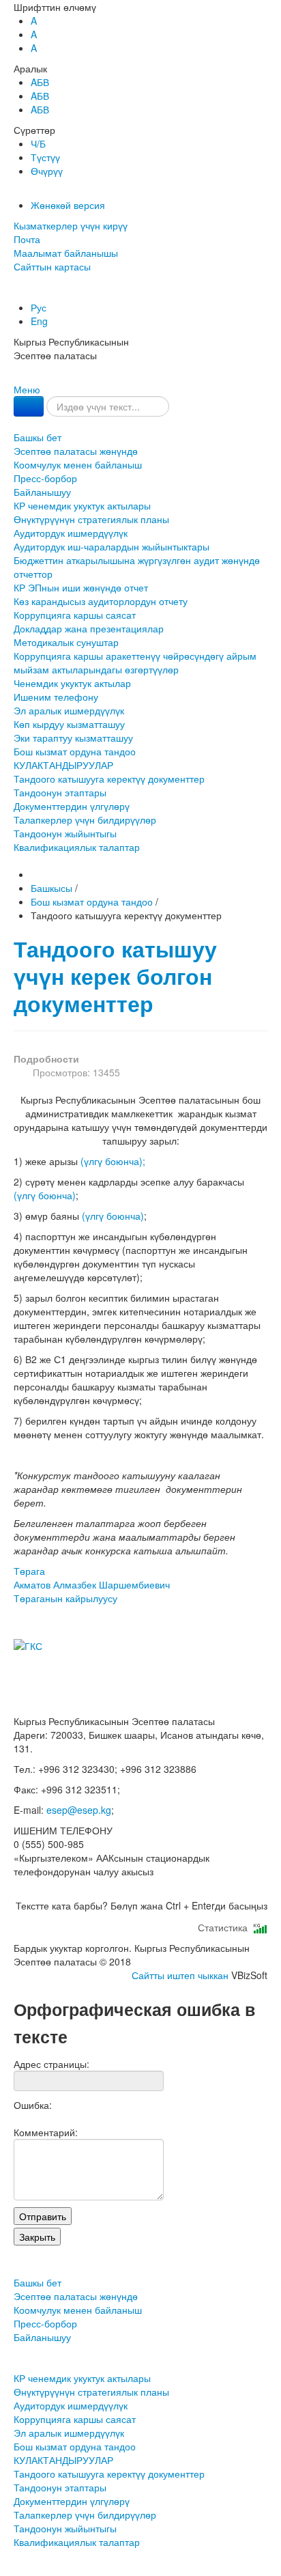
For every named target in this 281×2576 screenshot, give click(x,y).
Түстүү (45, 157)
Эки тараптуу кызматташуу (73, 738)
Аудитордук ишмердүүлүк (71, 533)
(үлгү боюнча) (45, 1195)
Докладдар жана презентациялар (89, 628)
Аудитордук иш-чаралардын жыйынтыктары (112, 546)
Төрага (92, 1578)
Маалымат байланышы (66, 253)
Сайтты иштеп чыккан (180, 1975)
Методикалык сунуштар (66, 642)
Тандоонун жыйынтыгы (65, 833)
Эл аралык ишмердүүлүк (69, 710)
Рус (39, 307)
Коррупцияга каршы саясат (75, 615)
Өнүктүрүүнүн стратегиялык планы (91, 519)
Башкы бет (38, 437)
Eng (39, 321)
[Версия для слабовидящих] (15, 294)
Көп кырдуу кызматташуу (69, 724)
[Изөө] (29, 406)
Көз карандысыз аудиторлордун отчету (101, 601)
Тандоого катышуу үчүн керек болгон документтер (115, 976)
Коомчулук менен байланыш (78, 464)
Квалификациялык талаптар (77, 847)
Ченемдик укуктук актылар (72, 683)
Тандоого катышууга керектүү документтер (109, 779)
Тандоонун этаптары (60, 792)
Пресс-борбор (45, 478)
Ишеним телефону (56, 697)
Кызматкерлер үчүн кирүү (71, 225)
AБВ (40, 82)
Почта (27, 239)
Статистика (225, 1927)
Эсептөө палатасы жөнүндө (76, 451)
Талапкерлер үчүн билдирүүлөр (85, 820)
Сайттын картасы (52, 266)
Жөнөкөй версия (68, 205)
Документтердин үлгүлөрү (72, 806)
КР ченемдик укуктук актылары (82, 505)
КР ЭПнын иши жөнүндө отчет (81, 587)
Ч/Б (38, 143)
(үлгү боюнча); (113, 1161)
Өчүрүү (47, 171)
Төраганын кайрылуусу (65, 1598)
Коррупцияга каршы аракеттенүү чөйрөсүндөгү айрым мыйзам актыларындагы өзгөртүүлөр (135, 662)
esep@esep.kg (79, 1810)
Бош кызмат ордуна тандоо (75, 751)
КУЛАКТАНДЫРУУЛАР (63, 765)
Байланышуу (42, 492)
